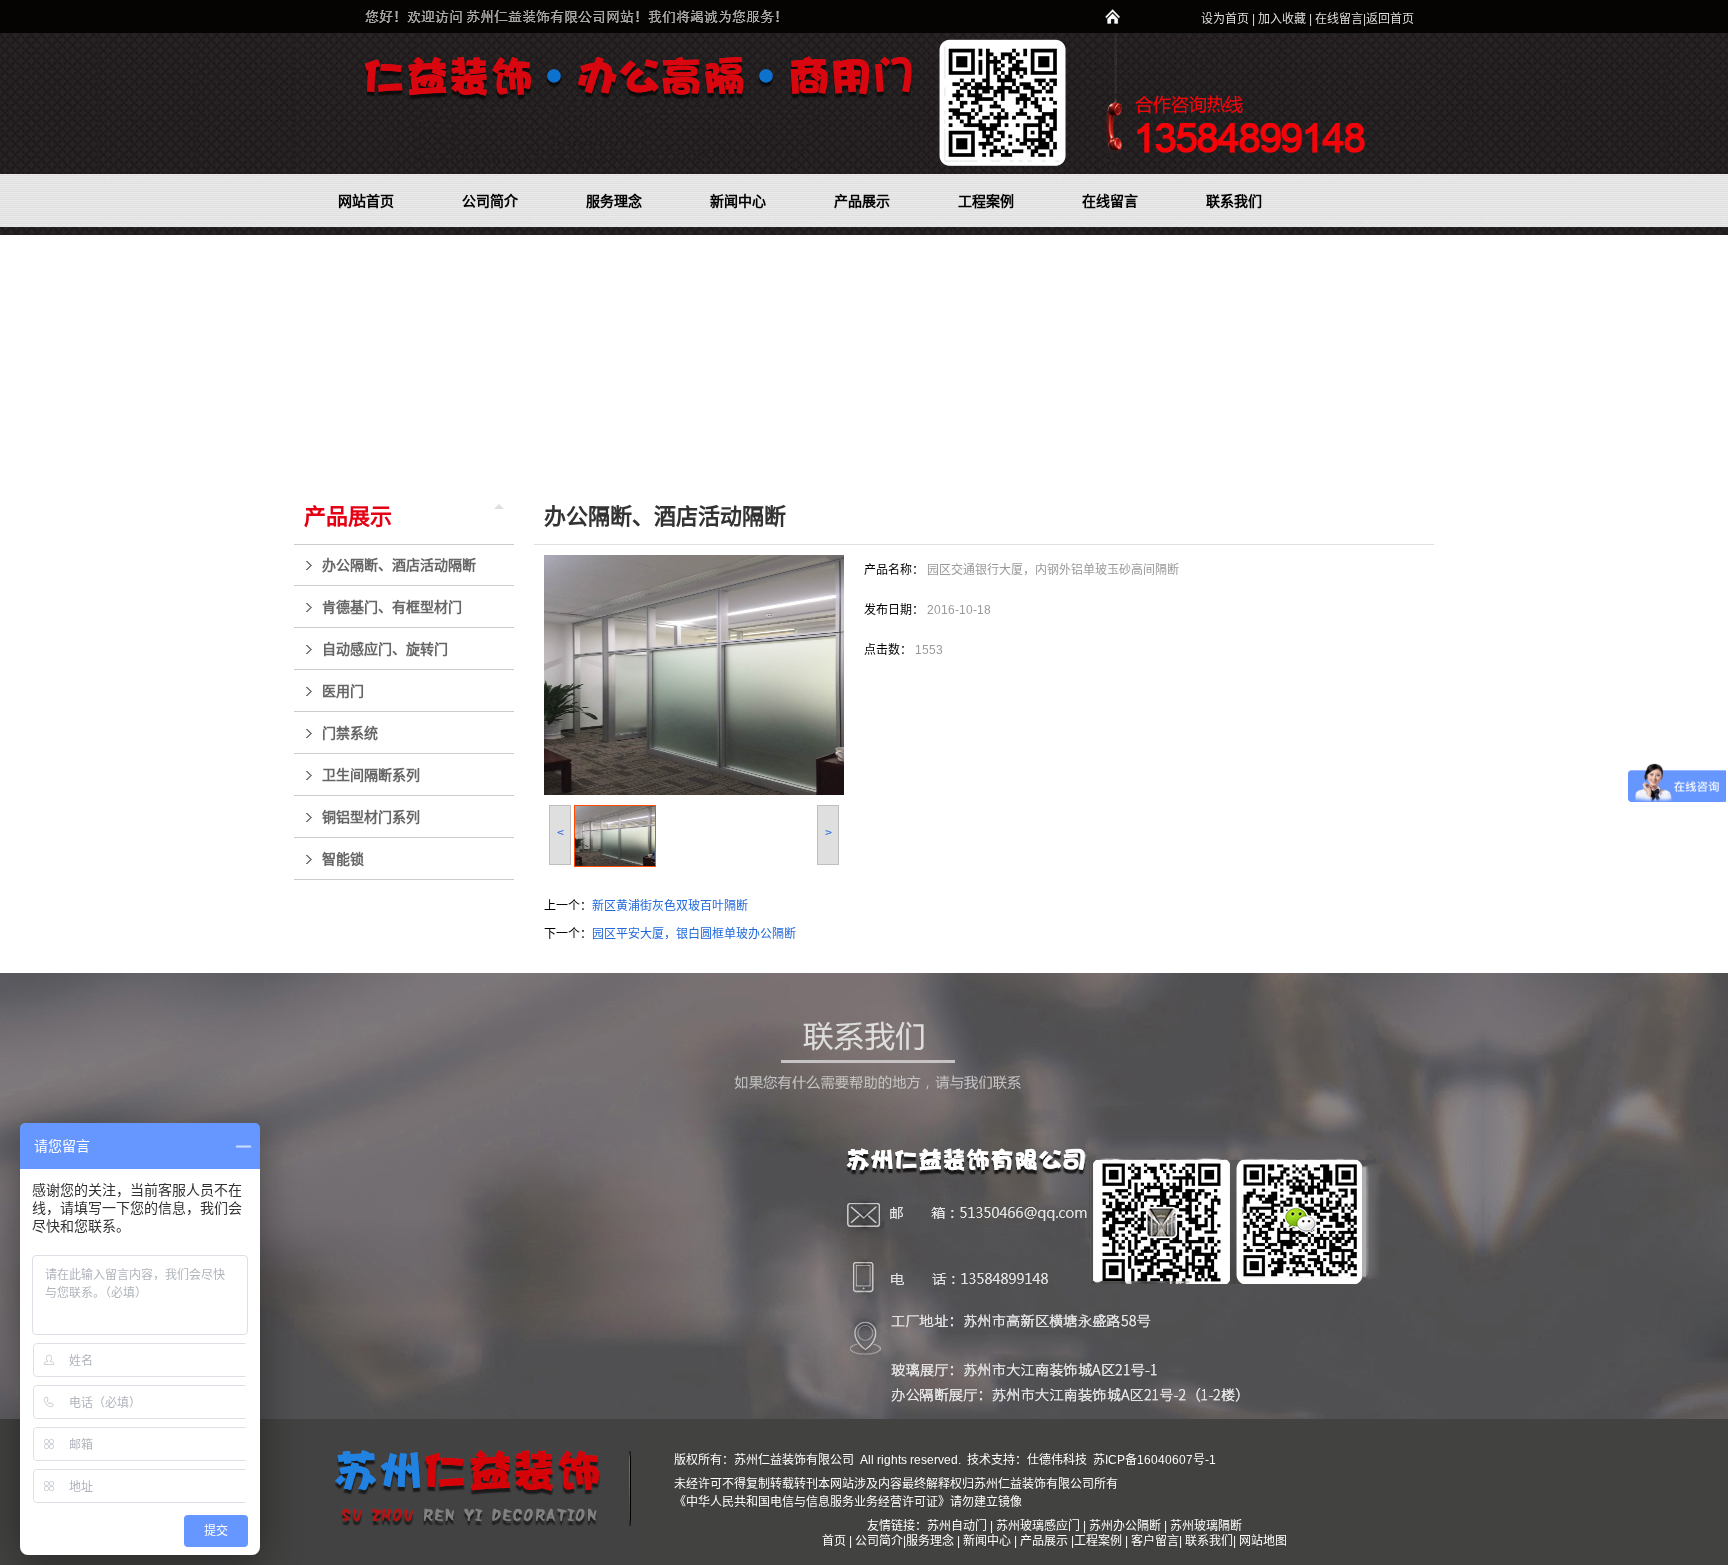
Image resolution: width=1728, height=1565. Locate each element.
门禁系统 (350, 733)
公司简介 (879, 1541)
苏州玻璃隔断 (1206, 1526)
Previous (15, 354)
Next (1707, 354)
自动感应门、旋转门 (385, 649)
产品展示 (348, 516)
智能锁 (343, 859)
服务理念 (931, 1541)
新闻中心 (987, 1541)
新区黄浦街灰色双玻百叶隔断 (670, 906)
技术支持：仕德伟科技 (1027, 1460)
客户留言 (1155, 1541)
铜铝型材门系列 (371, 817)
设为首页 (1225, 19)
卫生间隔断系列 (371, 775)
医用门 (343, 691)
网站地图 (1263, 1541)
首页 (834, 1541)
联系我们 (1209, 1541)
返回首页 (1390, 19)
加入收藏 (1282, 19)
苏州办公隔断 (1125, 1526)
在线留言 (1339, 19)
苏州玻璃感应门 (1038, 1526)
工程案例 (1099, 1541)
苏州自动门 (957, 1526)
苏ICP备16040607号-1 (1153, 1460)
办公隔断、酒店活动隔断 (399, 565)
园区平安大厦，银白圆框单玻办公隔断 (694, 934)
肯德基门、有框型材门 (392, 607)
